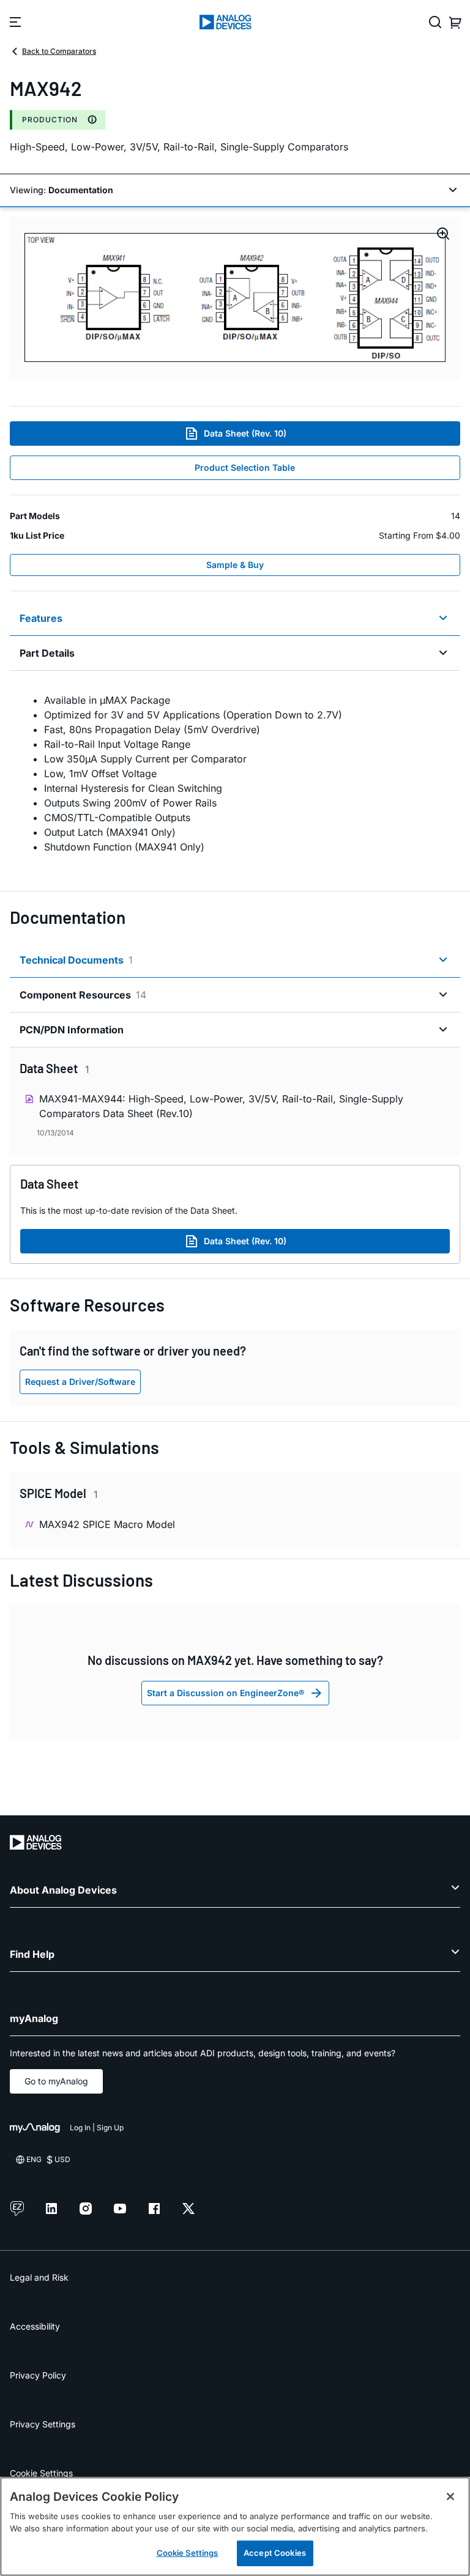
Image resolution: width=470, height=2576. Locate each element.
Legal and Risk (39, 2277)
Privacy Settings (43, 2424)
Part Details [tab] (47, 653)
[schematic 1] (235, 298)
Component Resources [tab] (83, 995)
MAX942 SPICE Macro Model (107, 1524)
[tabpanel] (235, 773)
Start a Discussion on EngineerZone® (226, 1693)
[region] (235, 2526)
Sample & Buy (235, 565)
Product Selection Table (245, 467)
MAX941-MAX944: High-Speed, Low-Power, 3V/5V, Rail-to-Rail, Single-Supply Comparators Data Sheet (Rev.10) (221, 1106)
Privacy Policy (38, 2375)
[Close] (450, 2497)
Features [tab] (41, 618)
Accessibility (35, 2326)
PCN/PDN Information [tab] (72, 1030)
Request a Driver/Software (80, 1382)
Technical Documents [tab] (76, 960)
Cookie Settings (41, 2473)
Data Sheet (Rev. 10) (245, 433)
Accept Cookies (275, 2553)
